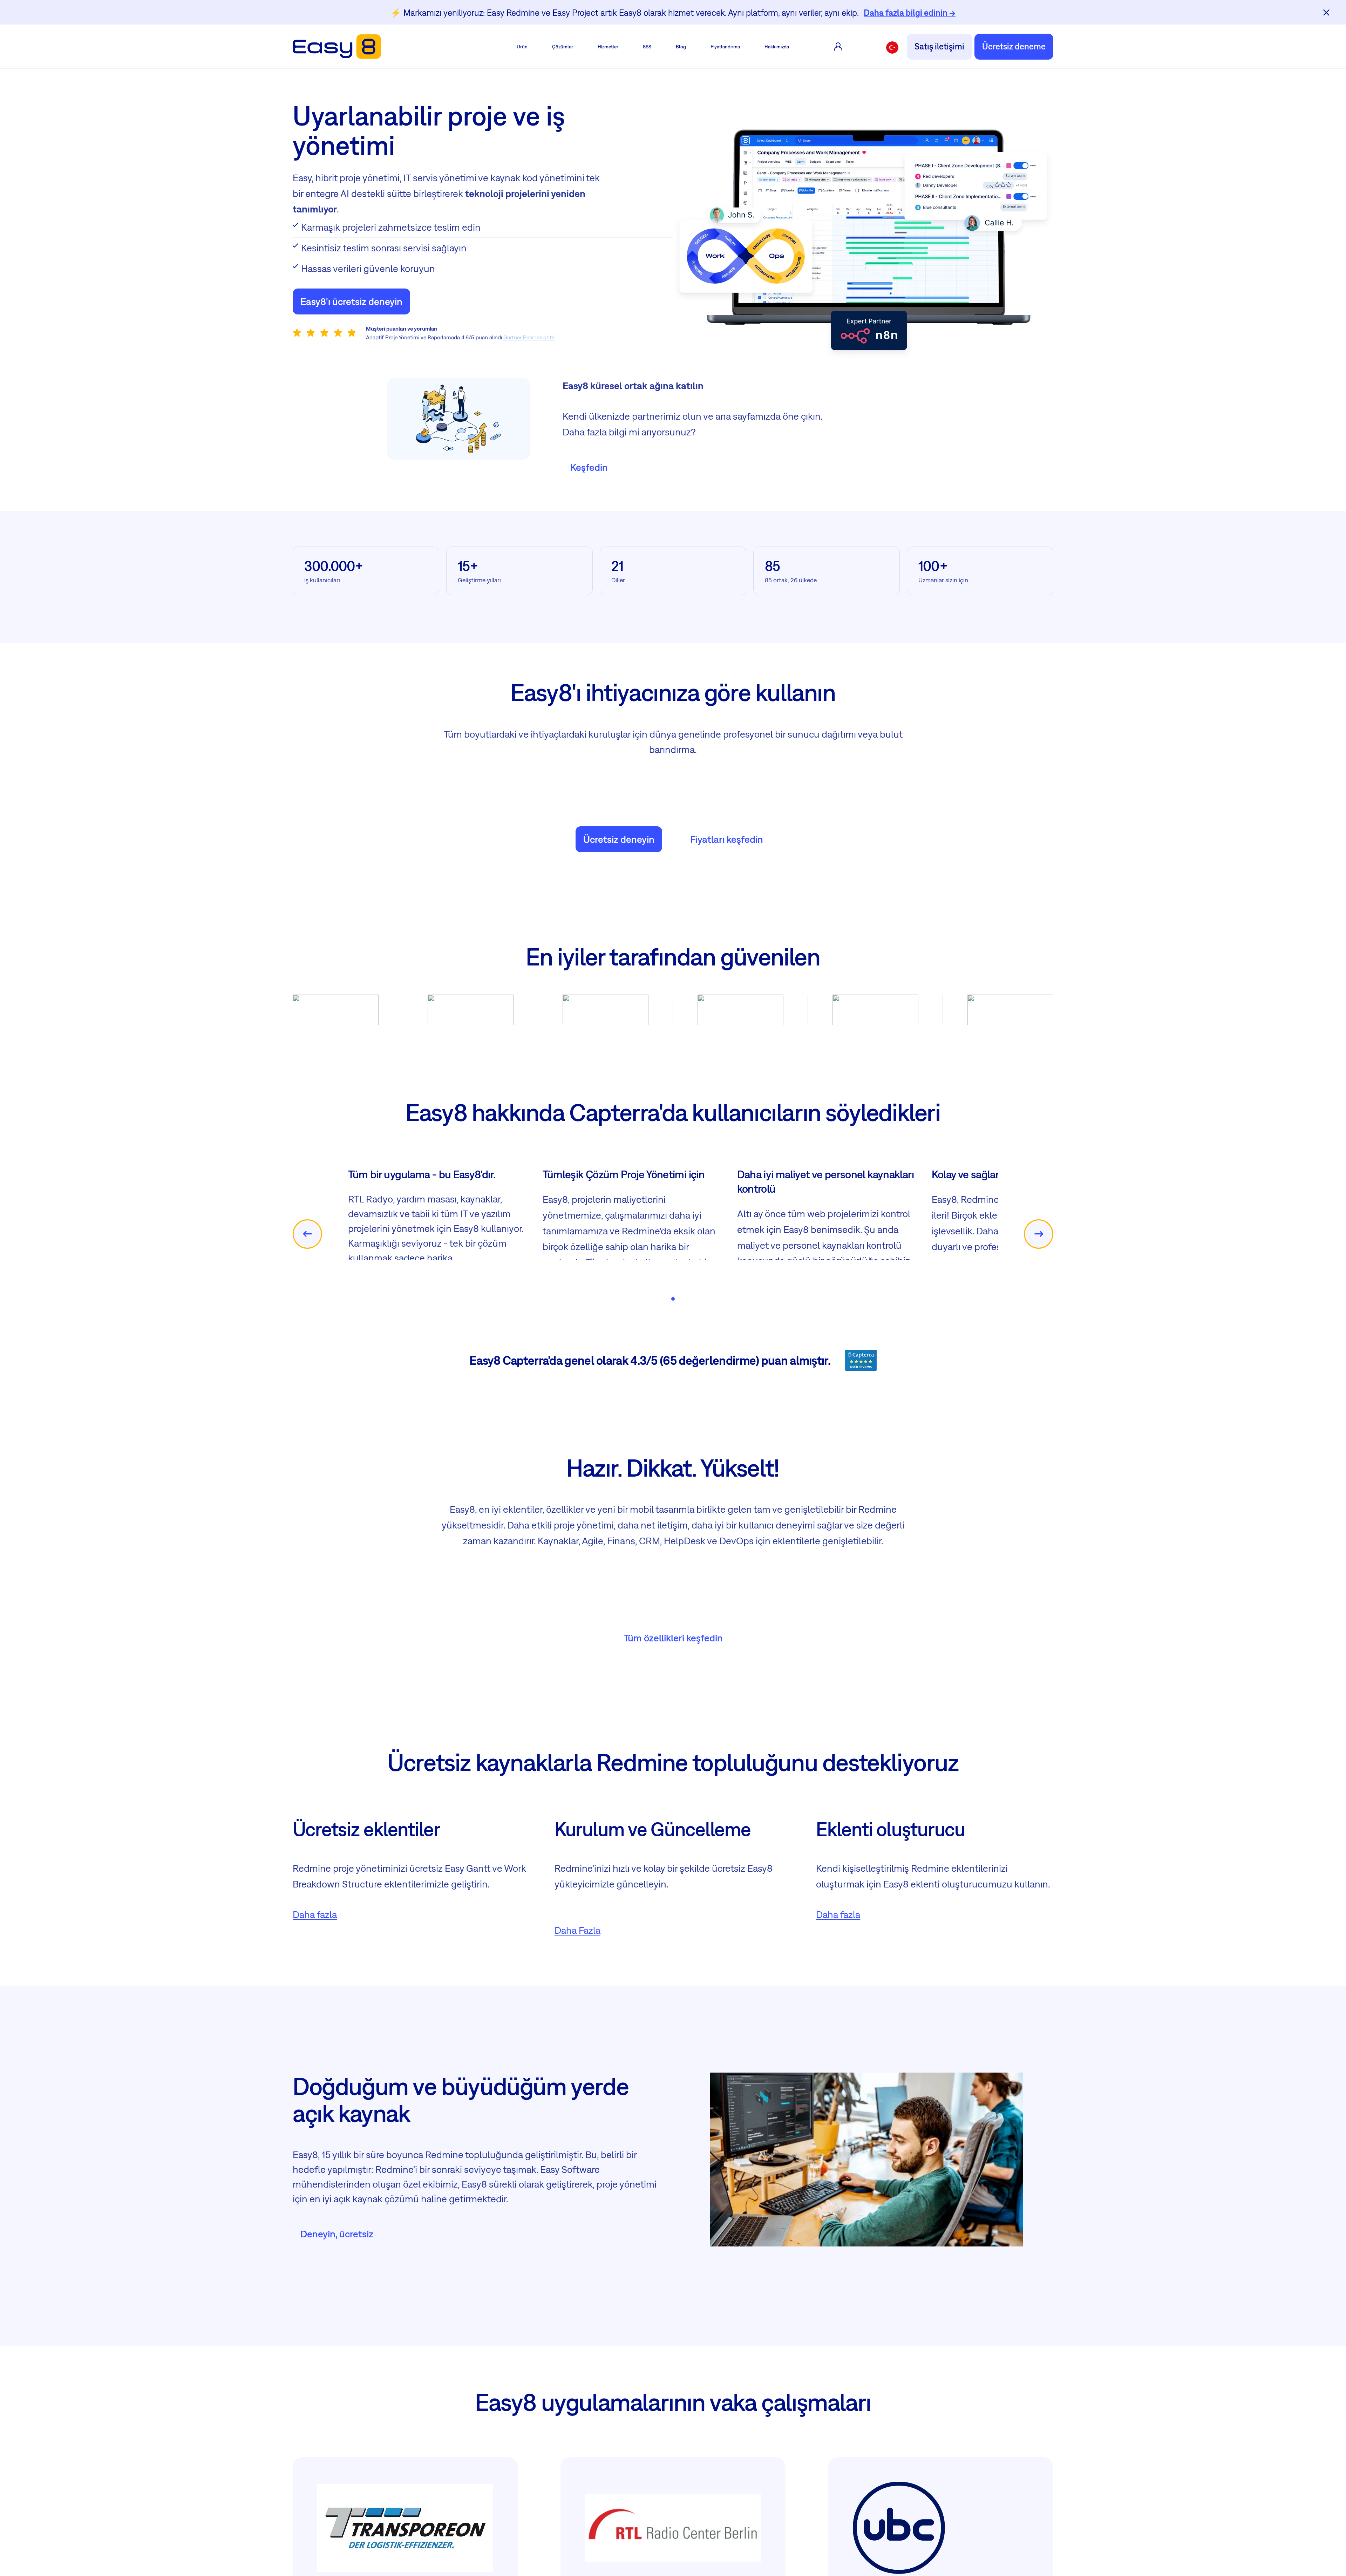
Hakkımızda (777, 47)
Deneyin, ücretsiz (337, 2303)
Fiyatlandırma (725, 47)
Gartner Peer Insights (529, 337)
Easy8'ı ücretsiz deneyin (351, 301)
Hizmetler (608, 47)
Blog (681, 47)
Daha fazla (315, 1984)
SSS (647, 47)
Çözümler (563, 47)
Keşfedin (589, 467)
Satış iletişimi (939, 46)
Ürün (522, 47)
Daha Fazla (577, 2000)
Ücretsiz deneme (1014, 46)
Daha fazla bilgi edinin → (910, 13)
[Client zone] (838, 47)
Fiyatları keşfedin (727, 839)
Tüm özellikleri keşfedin (673, 1707)
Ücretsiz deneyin (619, 839)
